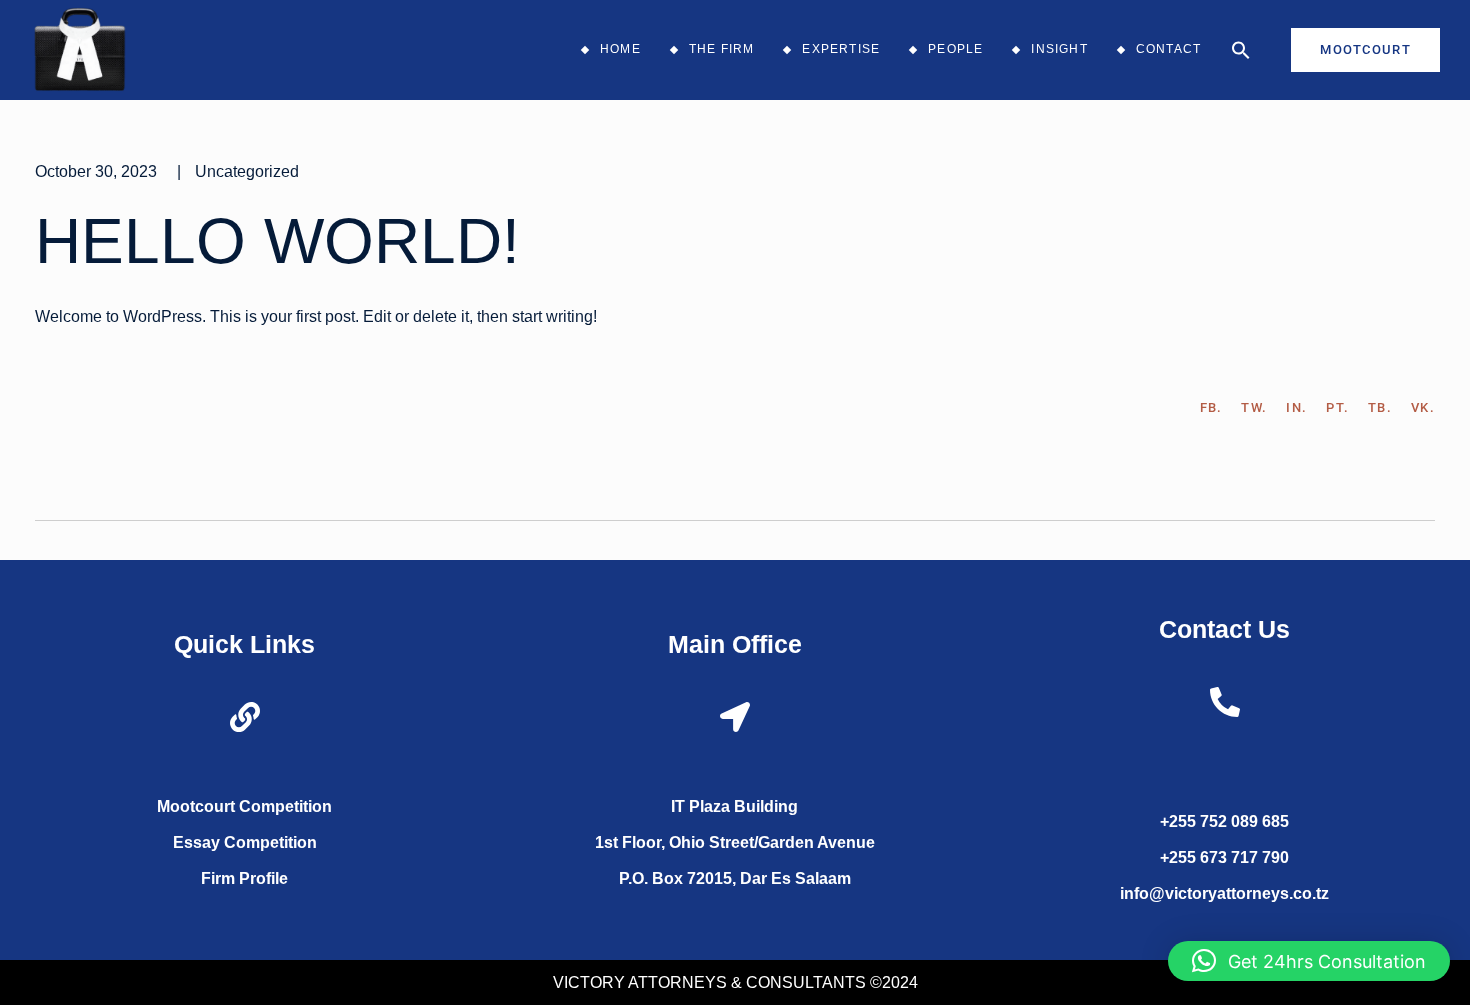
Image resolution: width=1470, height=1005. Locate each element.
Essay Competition (245, 842)
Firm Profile (244, 878)
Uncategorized (247, 171)
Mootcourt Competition (244, 806)
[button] (1241, 50)
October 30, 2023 (96, 171)
